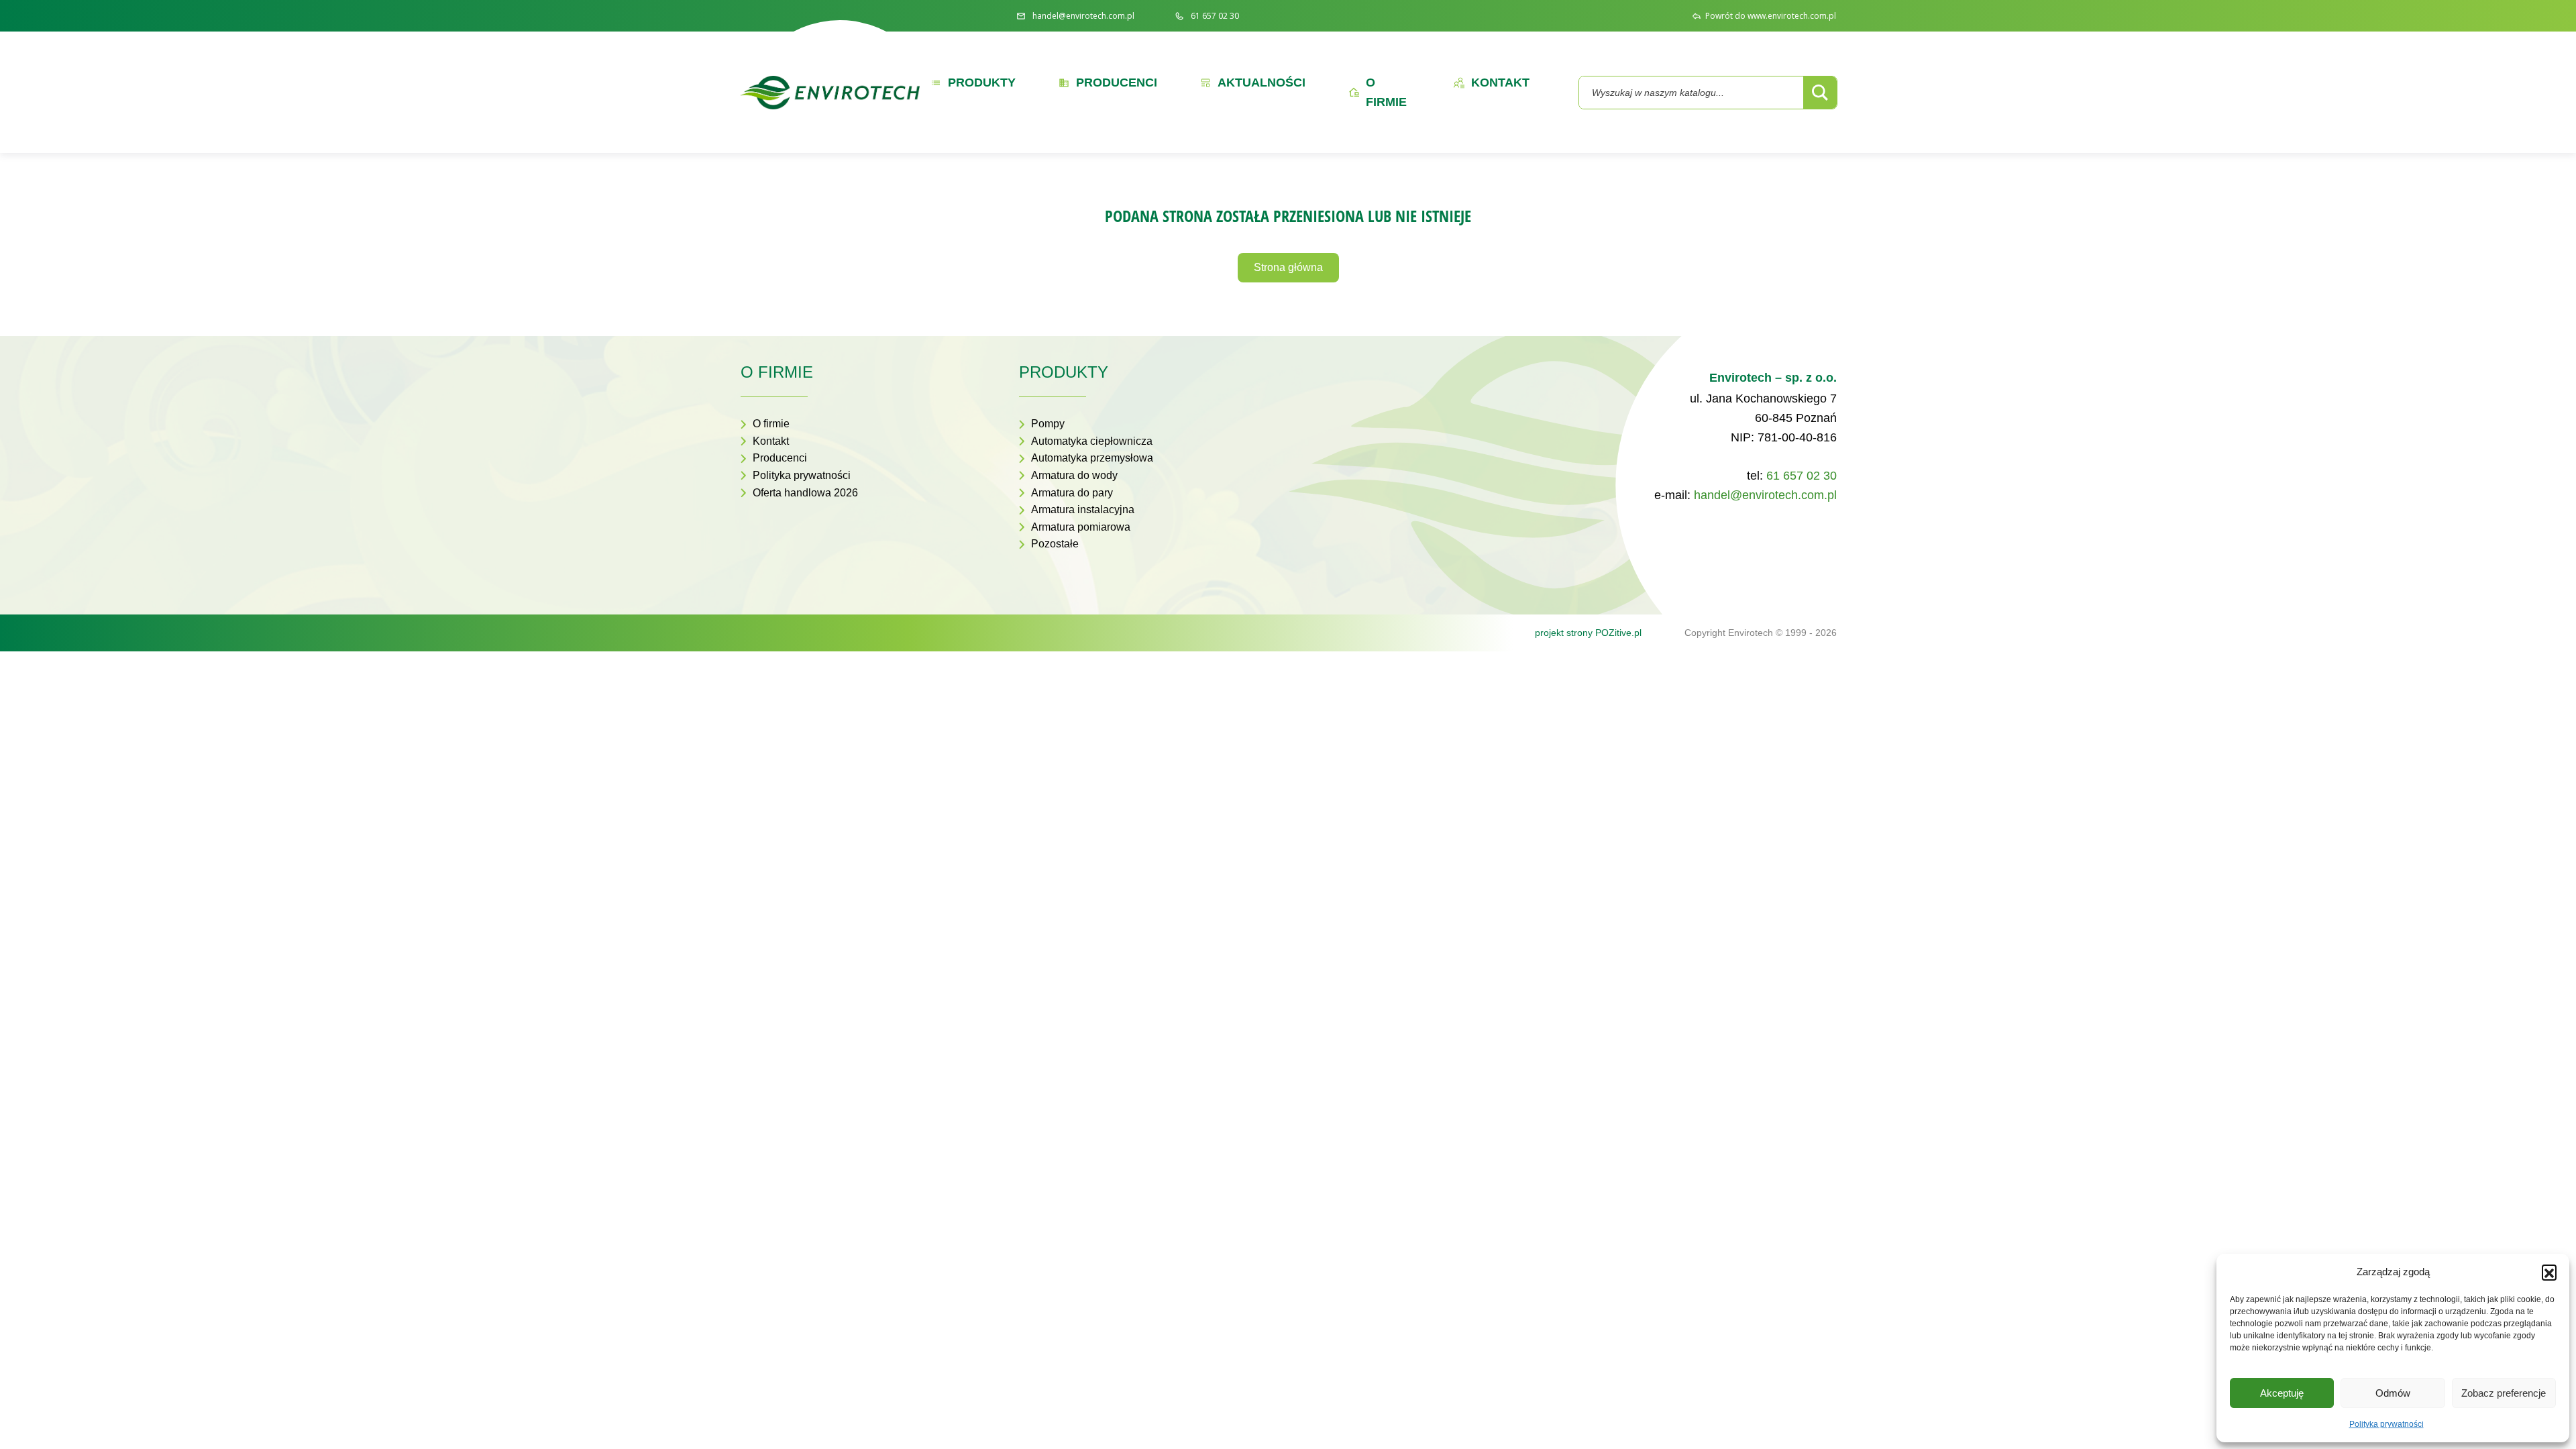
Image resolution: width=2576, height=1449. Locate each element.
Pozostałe (1055, 544)
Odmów (2393, 1393)
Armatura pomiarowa (1081, 527)
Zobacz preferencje (2504, 1393)
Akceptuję (2282, 1393)
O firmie (771, 424)
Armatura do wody (1074, 475)
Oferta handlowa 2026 (805, 493)
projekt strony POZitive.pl (1588, 633)
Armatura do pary (1072, 493)
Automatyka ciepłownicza (1092, 441)
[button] (2549, 1272)
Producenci (780, 458)
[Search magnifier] (1820, 93)
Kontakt (771, 441)
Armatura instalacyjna (1083, 509)
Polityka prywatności (2386, 1424)
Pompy (1048, 424)
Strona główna (1288, 267)
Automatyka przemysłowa (1092, 458)
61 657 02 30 (1802, 476)
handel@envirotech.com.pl (1765, 495)
